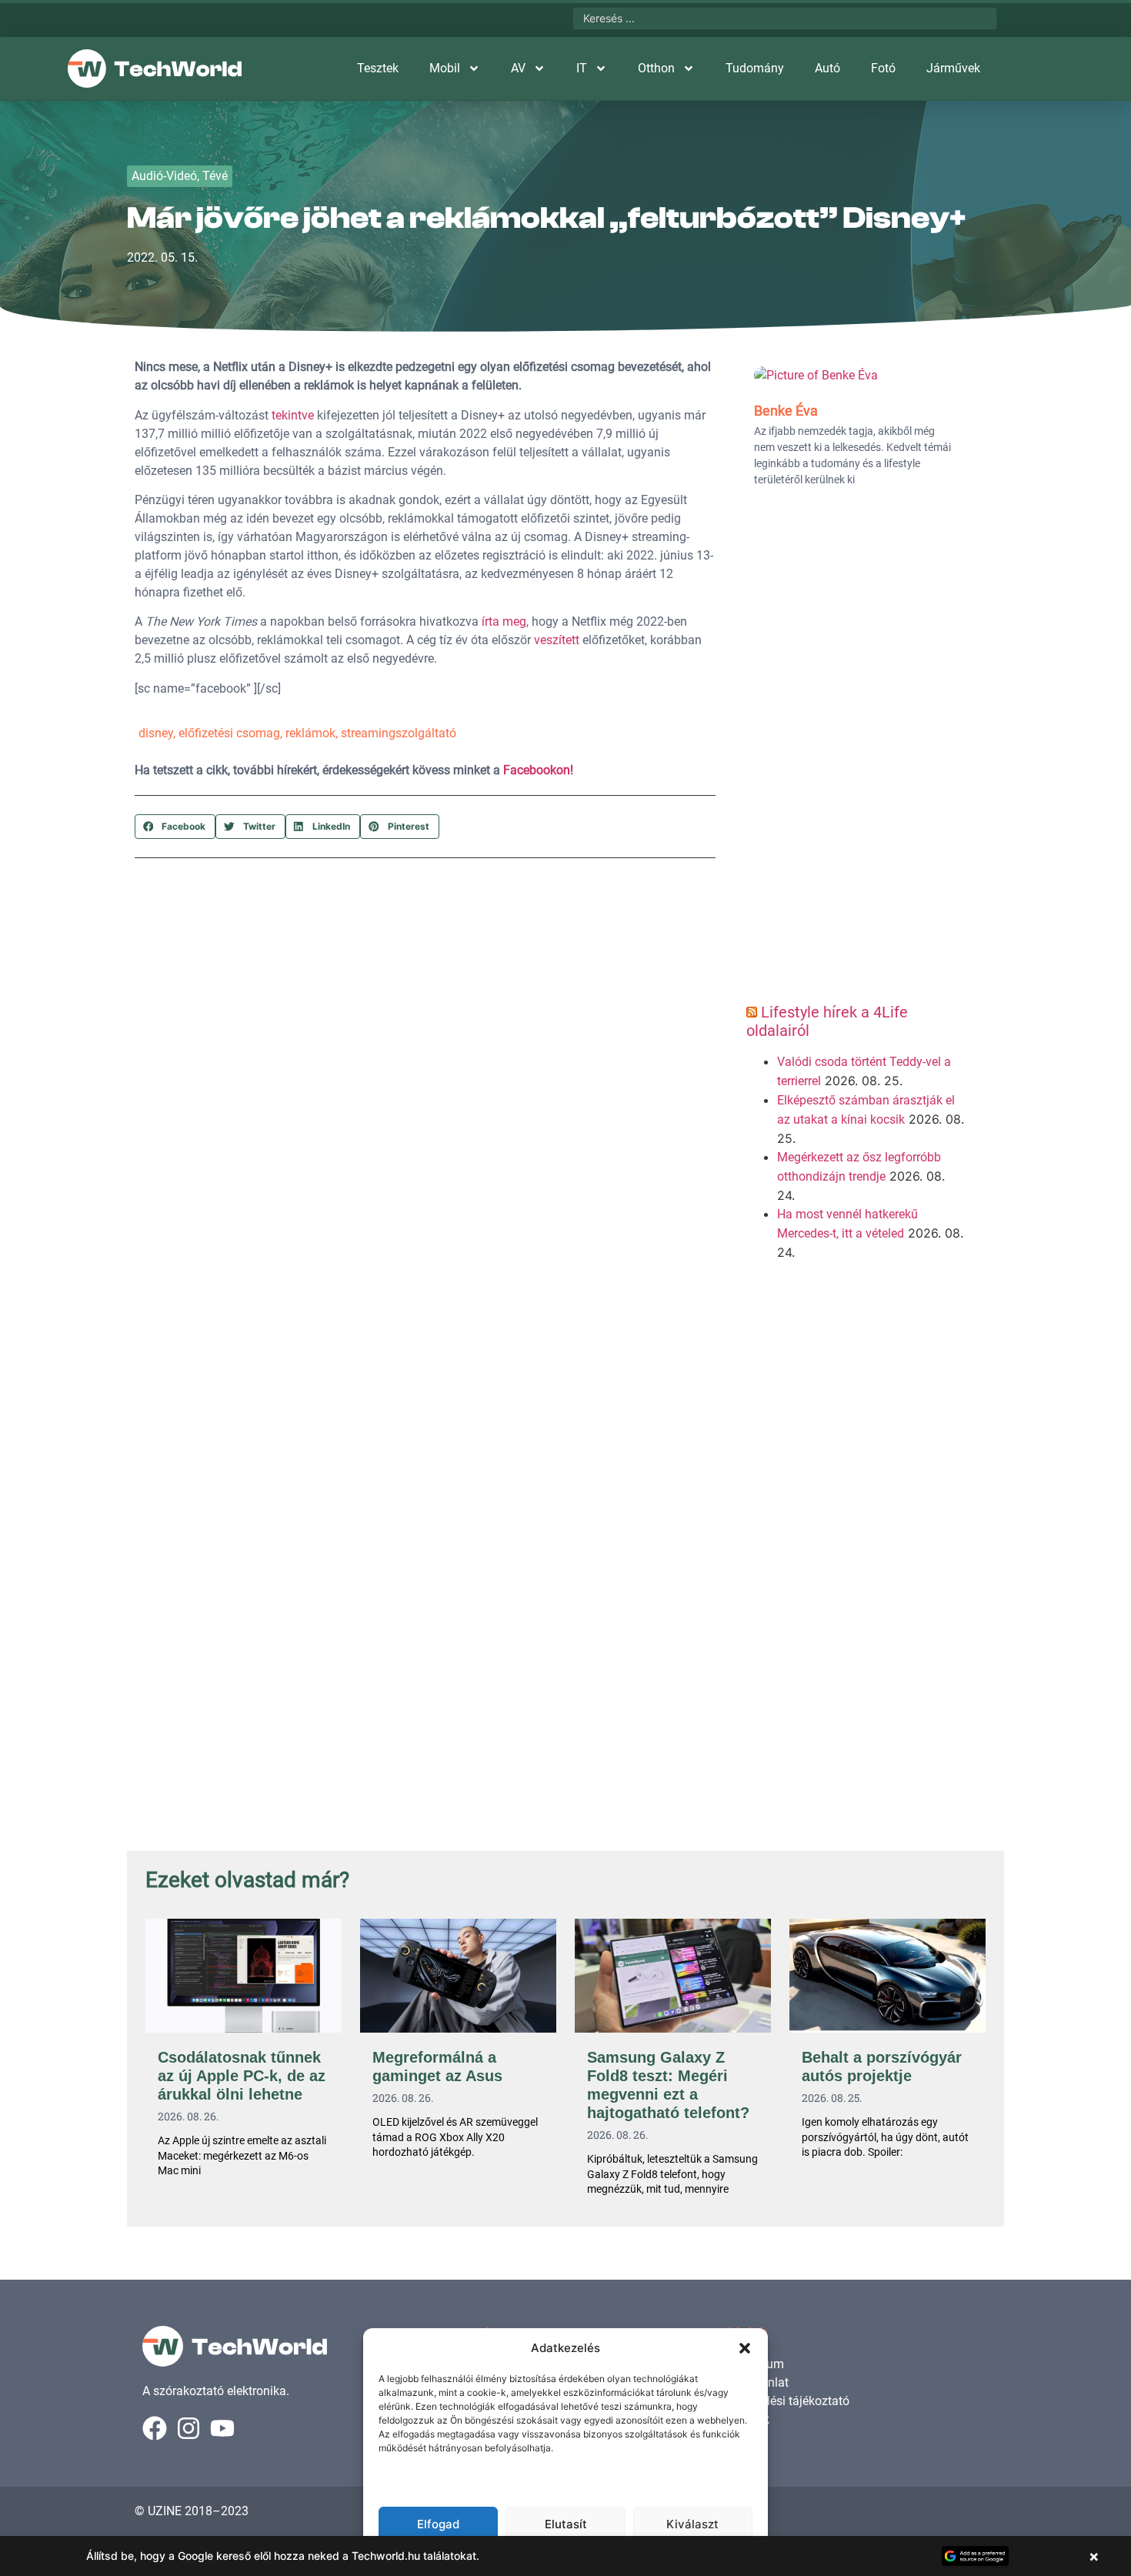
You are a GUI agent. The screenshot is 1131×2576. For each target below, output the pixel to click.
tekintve (293, 415)
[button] (745, 2348)
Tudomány (755, 68)
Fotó (883, 68)
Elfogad (438, 2524)
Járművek (953, 68)
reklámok (310, 733)
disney (156, 733)
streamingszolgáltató (399, 733)
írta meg (504, 621)
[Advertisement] (856, 750)
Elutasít (566, 2524)
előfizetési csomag (229, 733)
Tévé (215, 176)
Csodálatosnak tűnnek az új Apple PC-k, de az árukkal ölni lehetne (242, 2076)
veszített (557, 640)
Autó (827, 68)
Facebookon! (538, 770)
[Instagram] (188, 2428)
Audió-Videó (164, 176)
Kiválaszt (692, 2524)
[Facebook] (155, 2428)
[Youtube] (222, 2428)
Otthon (656, 68)
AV (518, 68)
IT (582, 68)
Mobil (445, 68)
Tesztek (378, 68)
